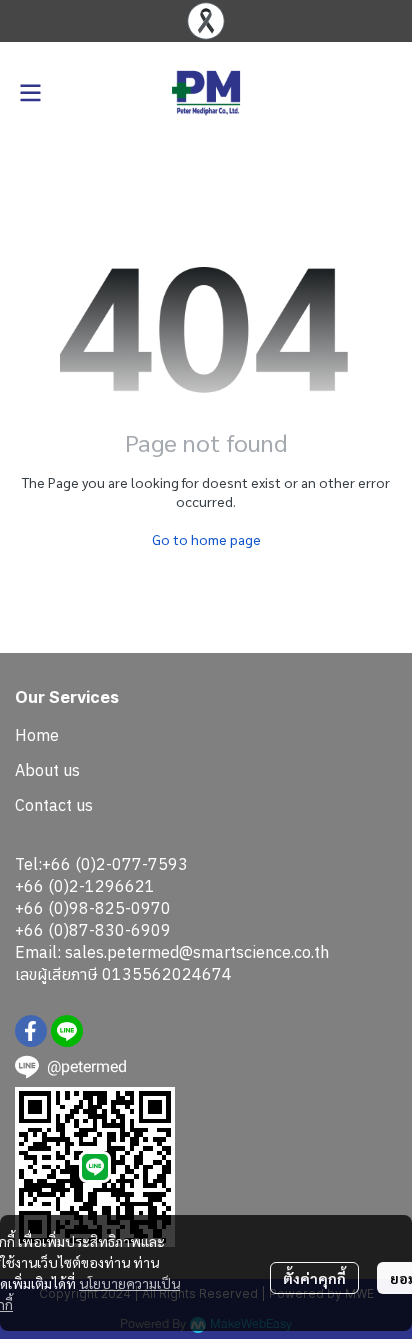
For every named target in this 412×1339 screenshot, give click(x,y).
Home (37, 735)
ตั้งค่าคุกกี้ (314, 1278)
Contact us (54, 805)
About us (47, 770)
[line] (67, 1031)
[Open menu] (30, 93)
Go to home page (206, 539)
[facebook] (31, 1031)
